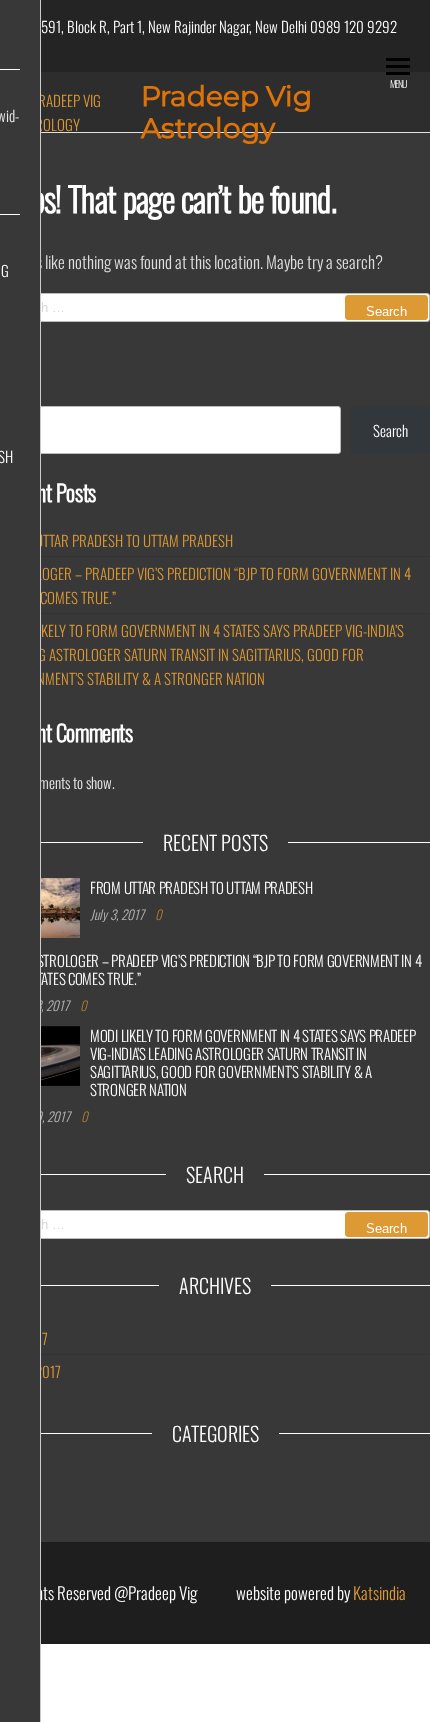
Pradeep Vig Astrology (226, 112)
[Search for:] (215, 307)
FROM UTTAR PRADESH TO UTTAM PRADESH (116, 540)
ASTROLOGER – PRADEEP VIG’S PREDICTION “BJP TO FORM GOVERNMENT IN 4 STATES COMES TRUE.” (225, 969)
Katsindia (379, 1592)
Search (390, 430)
